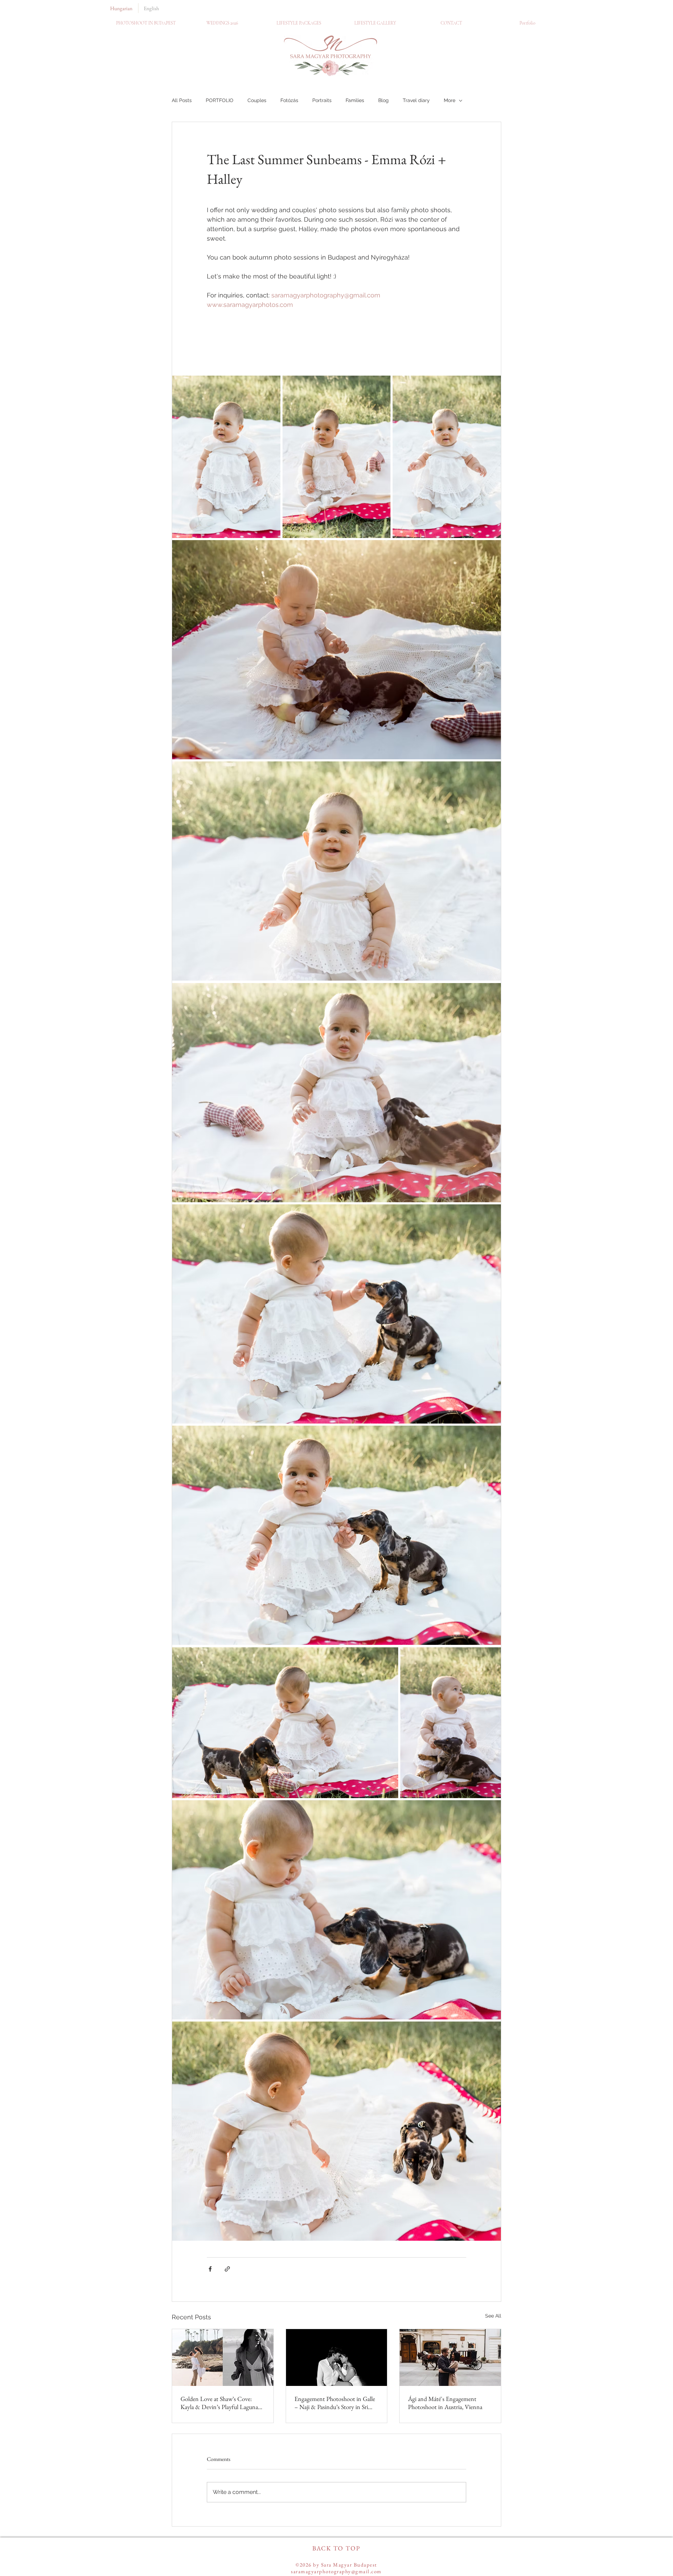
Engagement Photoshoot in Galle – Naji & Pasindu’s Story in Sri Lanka (335, 2403)
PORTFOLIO (220, 100)
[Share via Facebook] (210, 2269)
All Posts (182, 100)
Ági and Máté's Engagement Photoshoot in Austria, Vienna (445, 2403)
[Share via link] (227, 2269)
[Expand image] (226, 457)
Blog (383, 100)
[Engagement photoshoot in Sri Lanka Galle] (337, 2358)
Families (355, 100)
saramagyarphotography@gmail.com (336, 2571)
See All (493, 2316)
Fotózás (289, 100)
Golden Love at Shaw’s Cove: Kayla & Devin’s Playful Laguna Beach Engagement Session (219, 2403)
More (450, 100)
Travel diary (416, 100)
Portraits (322, 100)
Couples (257, 100)
